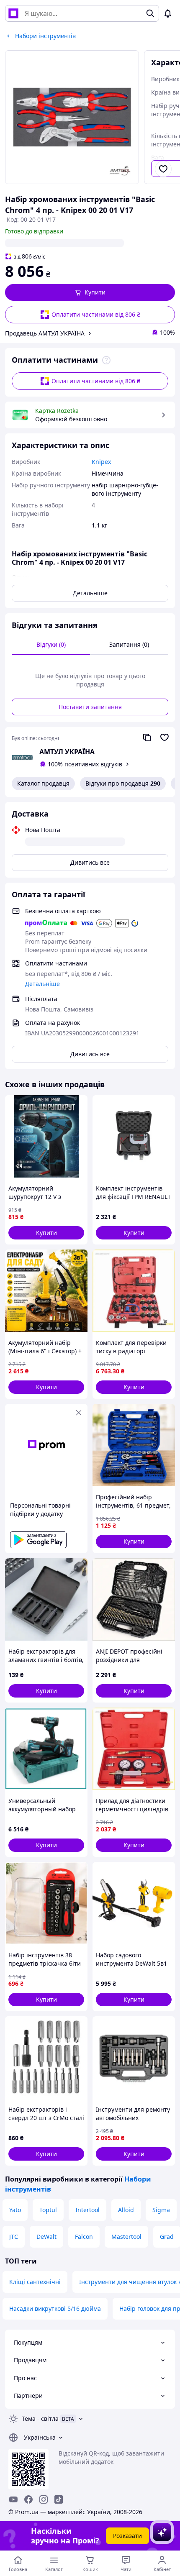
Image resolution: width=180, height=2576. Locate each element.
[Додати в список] (163, 169)
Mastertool (126, 2237)
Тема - (40, 2419)
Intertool (87, 2210)
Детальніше (90, 593)
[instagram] (44, 2499)
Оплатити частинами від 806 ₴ (96, 314)
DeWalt (46, 2237)
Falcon (84, 2237)
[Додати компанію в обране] (165, 737)
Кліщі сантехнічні (35, 2282)
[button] (90, 292)
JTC (14, 2237)
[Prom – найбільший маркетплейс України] (13, 13)
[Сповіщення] (168, 13)
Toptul (48, 2210)
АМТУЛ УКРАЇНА (67, 752)
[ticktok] (59, 2499)
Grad (167, 2237)
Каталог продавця (43, 783)
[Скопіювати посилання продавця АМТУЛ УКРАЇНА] (147, 737)
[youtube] (13, 2499)
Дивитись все (90, 862)
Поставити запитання (90, 707)
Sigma (161, 2210)
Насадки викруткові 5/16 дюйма (55, 2308)
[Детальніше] (106, 360)
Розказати (127, 2536)
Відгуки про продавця (123, 783)
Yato (15, 2210)
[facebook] (28, 2499)
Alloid (126, 2210)
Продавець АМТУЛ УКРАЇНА (45, 333)
